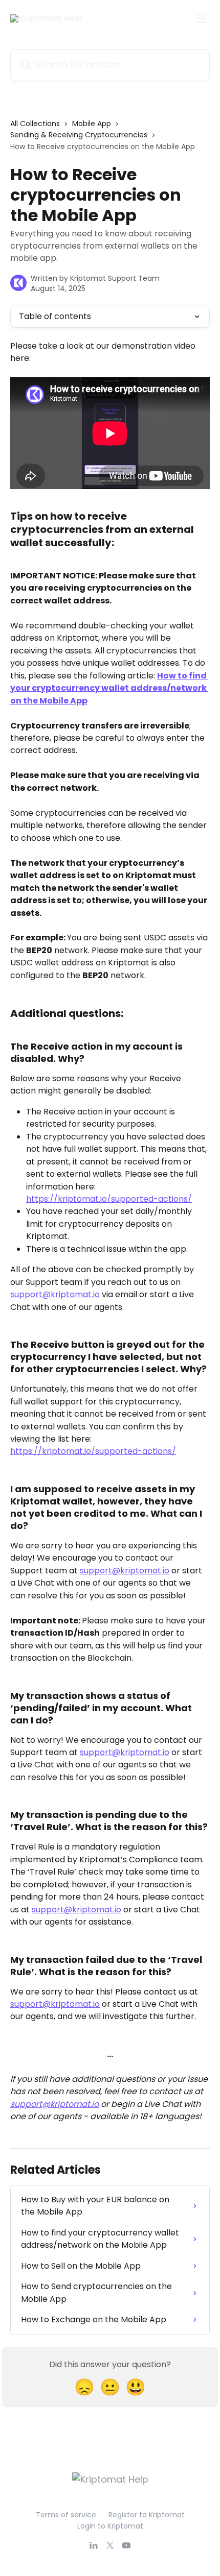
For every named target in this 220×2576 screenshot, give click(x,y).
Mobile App (92, 124)
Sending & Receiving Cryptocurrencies (79, 135)
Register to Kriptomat (147, 2515)
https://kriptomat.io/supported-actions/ (109, 1199)
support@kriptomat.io (55, 1294)
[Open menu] (201, 18)
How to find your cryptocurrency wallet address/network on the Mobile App (109, 688)
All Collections (35, 124)
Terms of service (66, 2515)
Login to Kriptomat (110, 2526)
